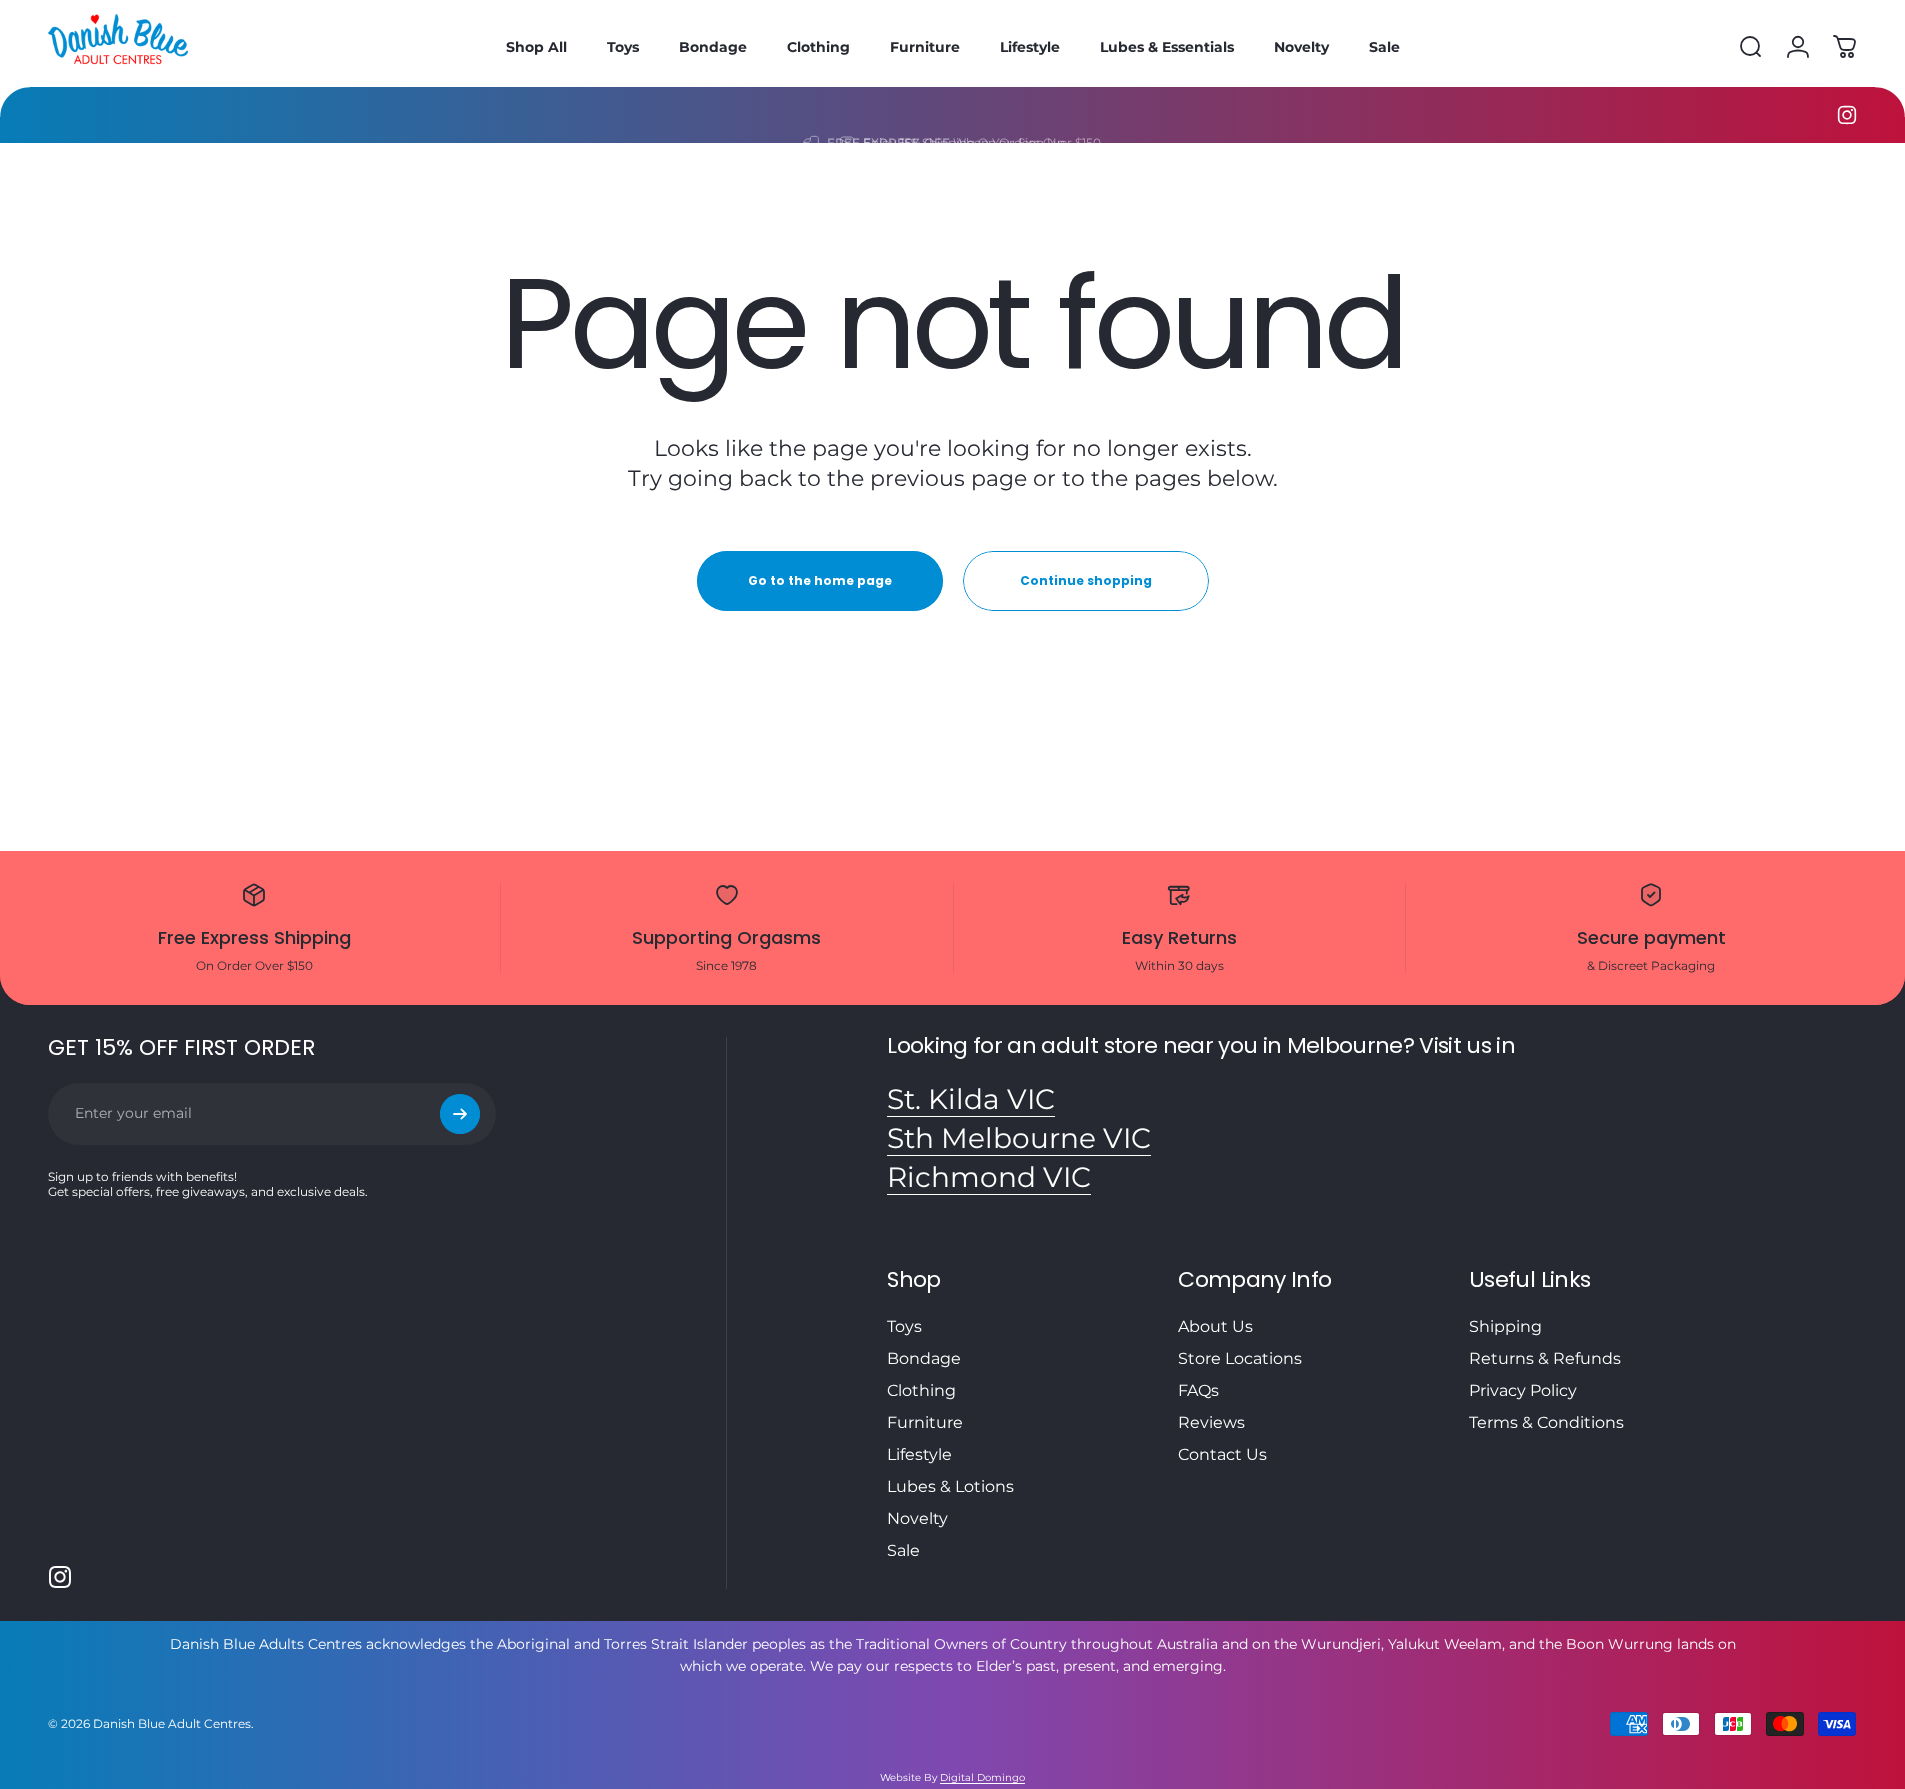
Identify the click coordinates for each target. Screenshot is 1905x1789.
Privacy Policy (1523, 1390)
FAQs (1198, 1390)
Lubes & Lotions (950, 1486)
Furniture (925, 1422)
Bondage (924, 1358)
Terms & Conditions (1546, 1422)
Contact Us (1222, 1454)
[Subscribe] (460, 1114)
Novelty (917, 1518)
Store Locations (1240, 1358)
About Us (1215, 1326)
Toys (904, 1326)
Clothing (921, 1390)
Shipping (1505, 1326)
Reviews (1211, 1422)
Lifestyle (919, 1454)
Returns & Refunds (1545, 1358)
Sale (903, 1550)
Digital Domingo (982, 1777)
